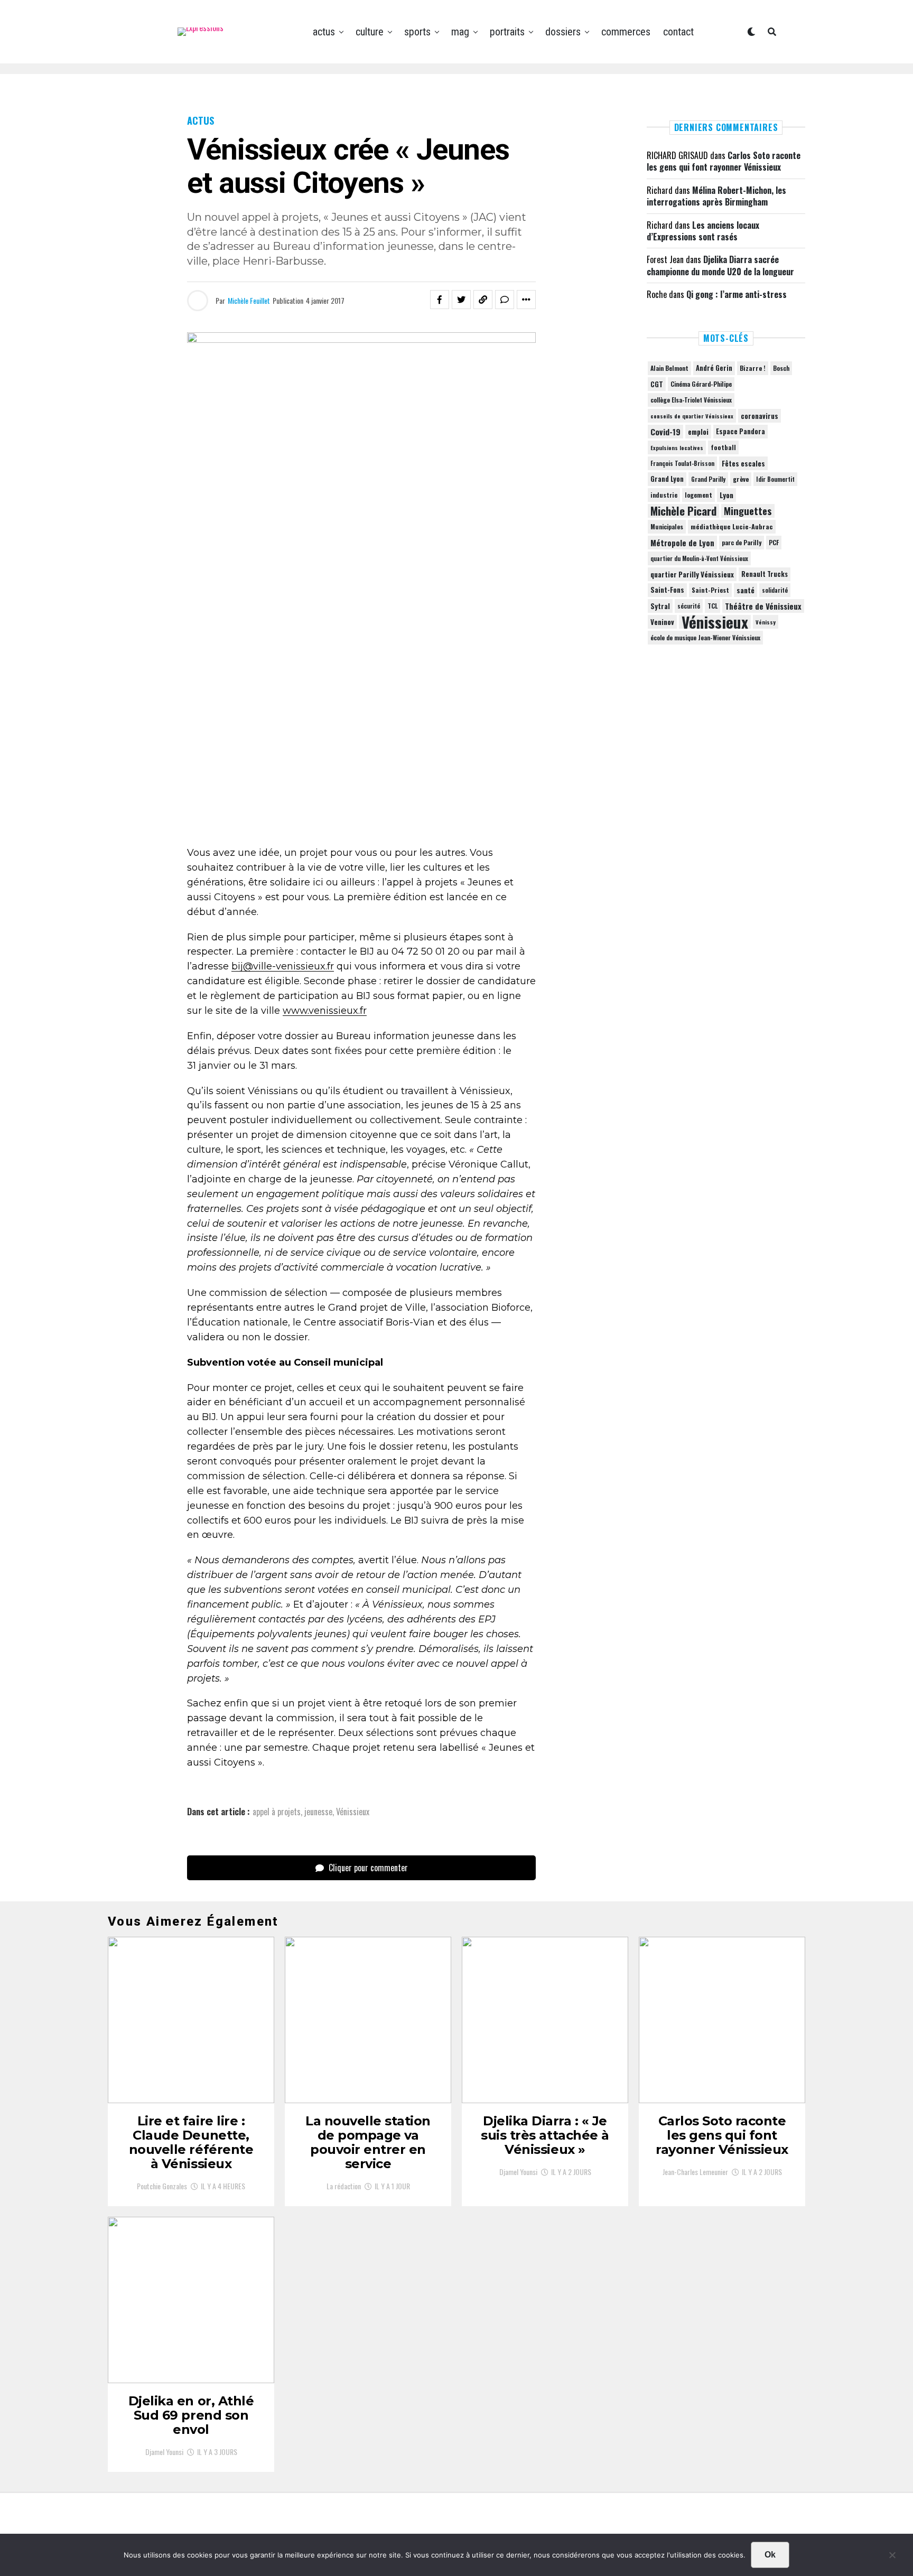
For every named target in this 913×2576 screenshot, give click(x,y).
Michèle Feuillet (249, 300)
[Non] (892, 2558)
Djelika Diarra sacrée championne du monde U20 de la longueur (720, 265)
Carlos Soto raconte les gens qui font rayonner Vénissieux (724, 161)
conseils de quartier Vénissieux (692, 416)
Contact (678, 32)
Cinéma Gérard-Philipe (701, 384)
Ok (770, 2555)
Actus (324, 32)
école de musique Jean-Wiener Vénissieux (705, 637)
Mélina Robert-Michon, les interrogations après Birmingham (716, 196)
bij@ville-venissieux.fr (283, 966)
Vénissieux (353, 1812)
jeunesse (318, 1812)
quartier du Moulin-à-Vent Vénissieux (699, 558)
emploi (698, 432)
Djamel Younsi (518, 2172)
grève (741, 479)
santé (746, 590)
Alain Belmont (669, 368)
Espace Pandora (740, 431)
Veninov (662, 622)
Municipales (667, 526)
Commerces (626, 32)
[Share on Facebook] (440, 300)
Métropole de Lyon (682, 543)
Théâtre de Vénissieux (763, 606)
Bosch (781, 368)
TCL (712, 606)
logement (698, 495)
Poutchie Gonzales (162, 2186)
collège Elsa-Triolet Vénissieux (691, 400)
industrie (664, 495)
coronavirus (760, 416)
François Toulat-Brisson (682, 463)
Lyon (726, 495)
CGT (657, 384)
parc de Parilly (742, 542)
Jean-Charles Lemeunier (695, 2172)
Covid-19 (665, 432)
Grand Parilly (708, 479)
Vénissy (766, 622)
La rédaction (344, 2186)
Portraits (507, 32)
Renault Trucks (765, 574)
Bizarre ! (753, 368)
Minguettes (748, 511)
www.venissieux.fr (325, 1011)
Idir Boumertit (775, 479)
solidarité (775, 590)
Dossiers (563, 32)
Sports (417, 32)
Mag (460, 32)
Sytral (660, 606)
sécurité (689, 606)
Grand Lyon (667, 479)
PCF (774, 543)
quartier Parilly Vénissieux (692, 574)
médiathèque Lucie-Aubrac (732, 526)
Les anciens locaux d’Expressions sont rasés (703, 231)
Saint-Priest (710, 590)
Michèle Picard (683, 511)
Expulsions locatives (677, 447)
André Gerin (714, 368)
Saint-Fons (667, 590)
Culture (370, 32)
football (723, 447)
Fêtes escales (743, 463)
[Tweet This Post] (461, 300)
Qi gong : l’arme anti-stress (737, 294)
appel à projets (277, 1812)
